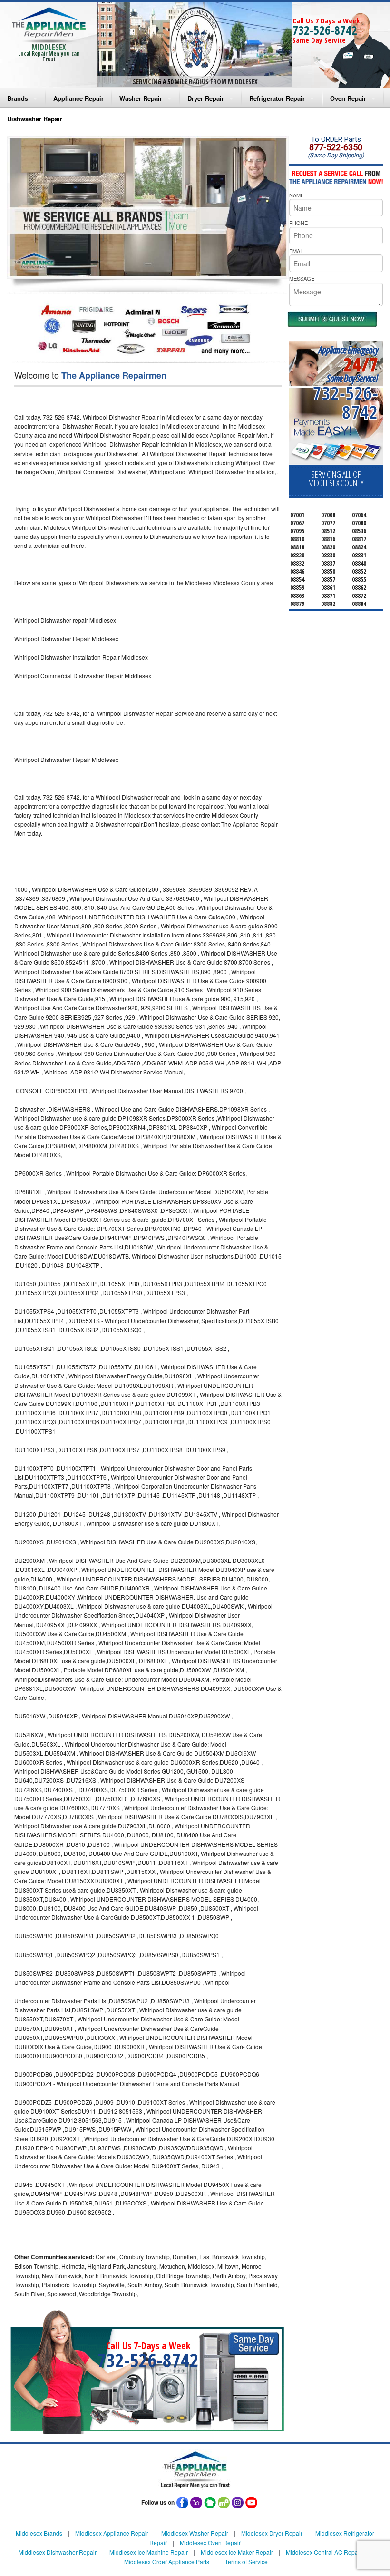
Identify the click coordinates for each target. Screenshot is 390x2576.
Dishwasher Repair (35, 119)
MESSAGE (302, 278)
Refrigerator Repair (277, 98)
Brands (18, 98)
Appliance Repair (78, 98)
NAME (297, 195)
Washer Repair (141, 98)
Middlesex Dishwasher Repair (58, 2552)
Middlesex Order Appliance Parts (167, 2561)
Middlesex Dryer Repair (272, 2533)
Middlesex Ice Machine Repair (149, 2552)
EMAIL (297, 251)
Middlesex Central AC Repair (324, 2552)
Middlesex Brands (39, 2533)
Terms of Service (246, 2561)
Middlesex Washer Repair (195, 2533)
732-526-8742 (325, 30)
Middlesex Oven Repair (210, 2542)
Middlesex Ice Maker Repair (237, 2552)
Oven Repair (348, 98)
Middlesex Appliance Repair (112, 2533)
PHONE (298, 223)
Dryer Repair (206, 98)
